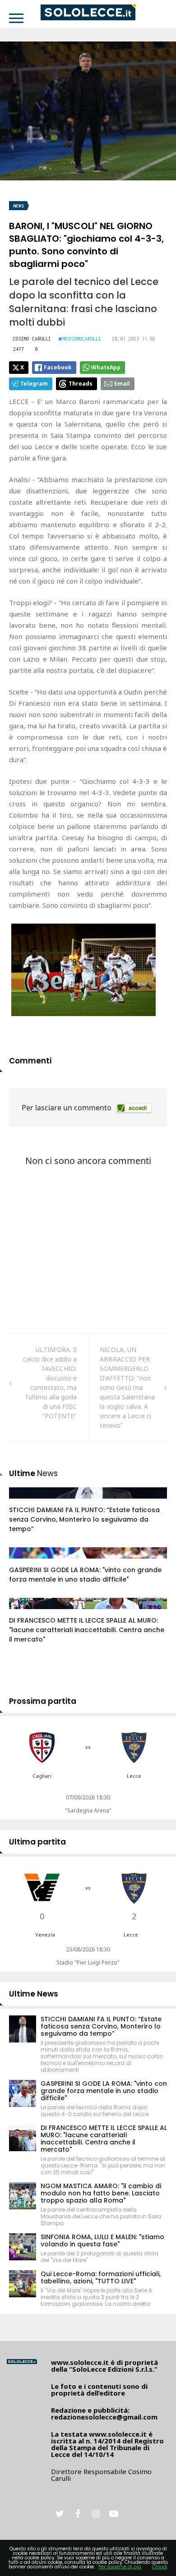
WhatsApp (106, 367)
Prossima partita (43, 1701)
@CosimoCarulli (82, 339)
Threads (81, 384)
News (19, 206)
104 (24, 1562)
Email (122, 384)
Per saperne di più (120, 2567)
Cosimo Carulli (32, 339)
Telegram (34, 384)
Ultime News (34, 1994)
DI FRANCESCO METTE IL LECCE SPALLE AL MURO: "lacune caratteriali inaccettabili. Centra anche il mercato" (87, 1630)
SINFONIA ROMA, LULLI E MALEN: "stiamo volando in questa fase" (102, 2240)
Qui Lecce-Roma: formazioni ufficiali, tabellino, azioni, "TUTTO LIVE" (101, 2277)
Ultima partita (37, 1842)
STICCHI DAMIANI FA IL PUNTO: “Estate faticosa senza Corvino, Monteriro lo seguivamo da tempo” (84, 1519)
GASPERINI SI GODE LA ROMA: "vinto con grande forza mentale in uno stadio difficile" (85, 1575)
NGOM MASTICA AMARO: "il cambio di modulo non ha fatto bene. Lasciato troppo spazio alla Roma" (101, 2193)
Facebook (58, 367)
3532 (26, 1612)
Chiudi (160, 2567)
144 (24, 1502)
